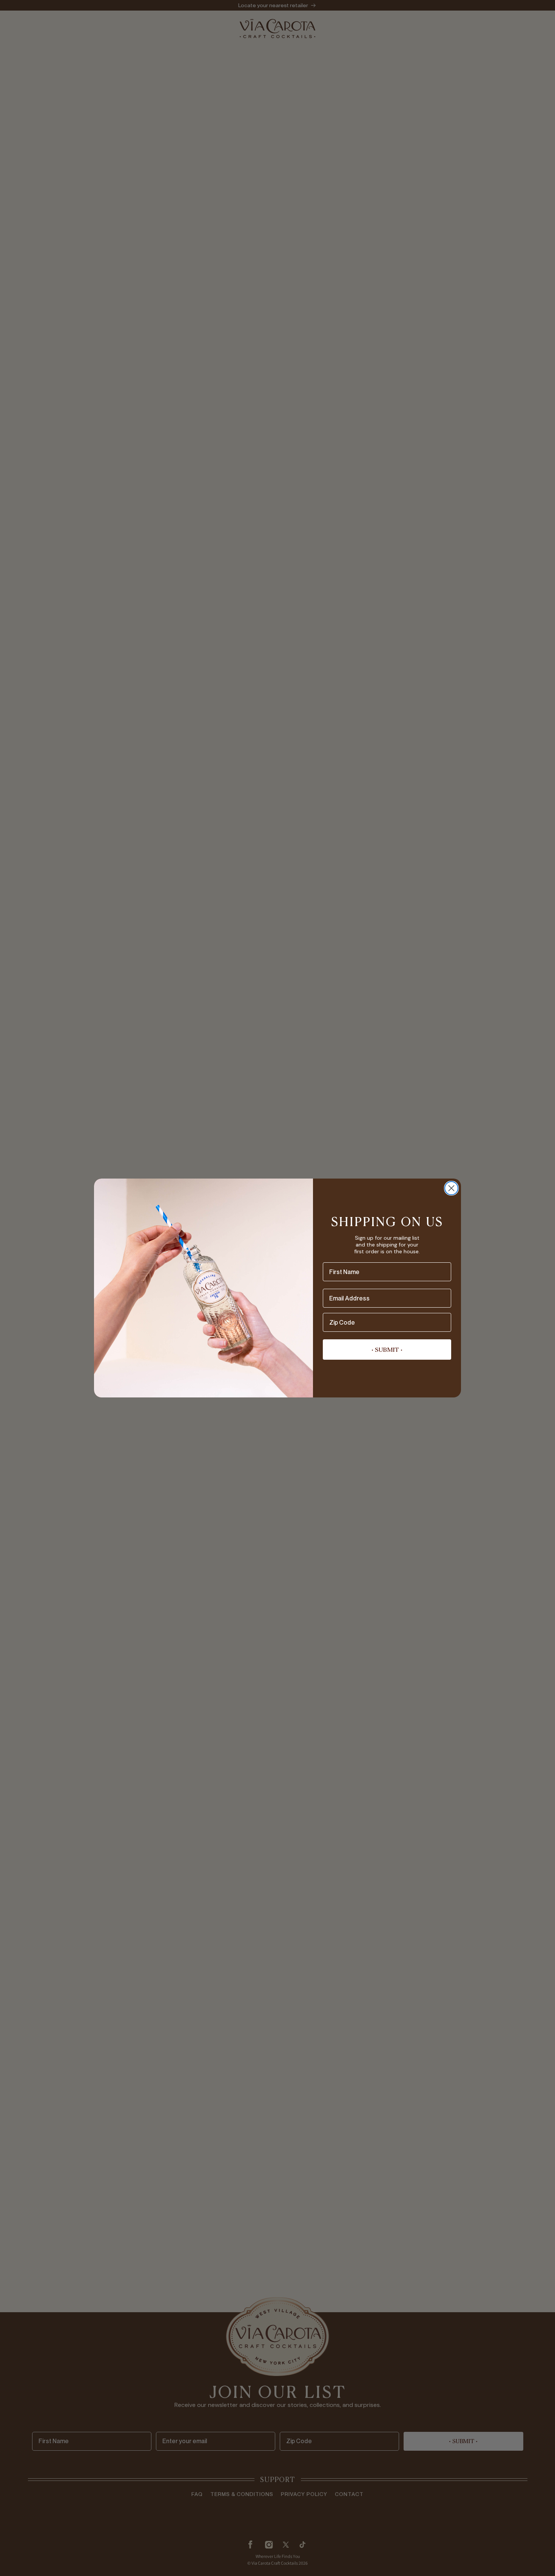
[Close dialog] (451, 1188)
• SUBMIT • (387, 1350)
